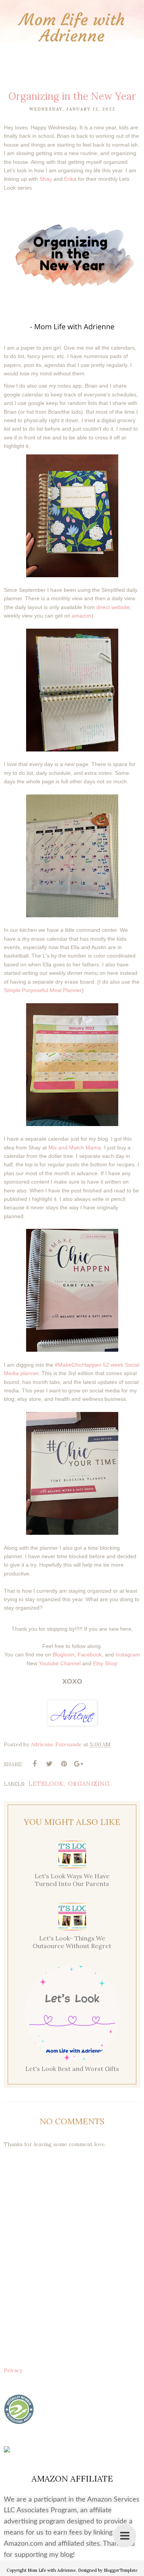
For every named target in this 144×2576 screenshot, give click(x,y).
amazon (82, 616)
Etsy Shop (105, 1663)
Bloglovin (64, 1655)
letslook (46, 1784)
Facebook (90, 1655)
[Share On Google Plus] (78, 1764)
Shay (46, 179)
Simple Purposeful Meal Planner (43, 990)
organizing (89, 1784)
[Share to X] (49, 1764)
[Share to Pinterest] (64, 1764)
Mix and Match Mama (75, 1148)
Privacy (13, 2370)
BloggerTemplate (121, 2570)
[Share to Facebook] (35, 1764)
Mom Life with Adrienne (72, 28)
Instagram (128, 1655)
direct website (113, 607)
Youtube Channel (60, 1663)
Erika (70, 179)
